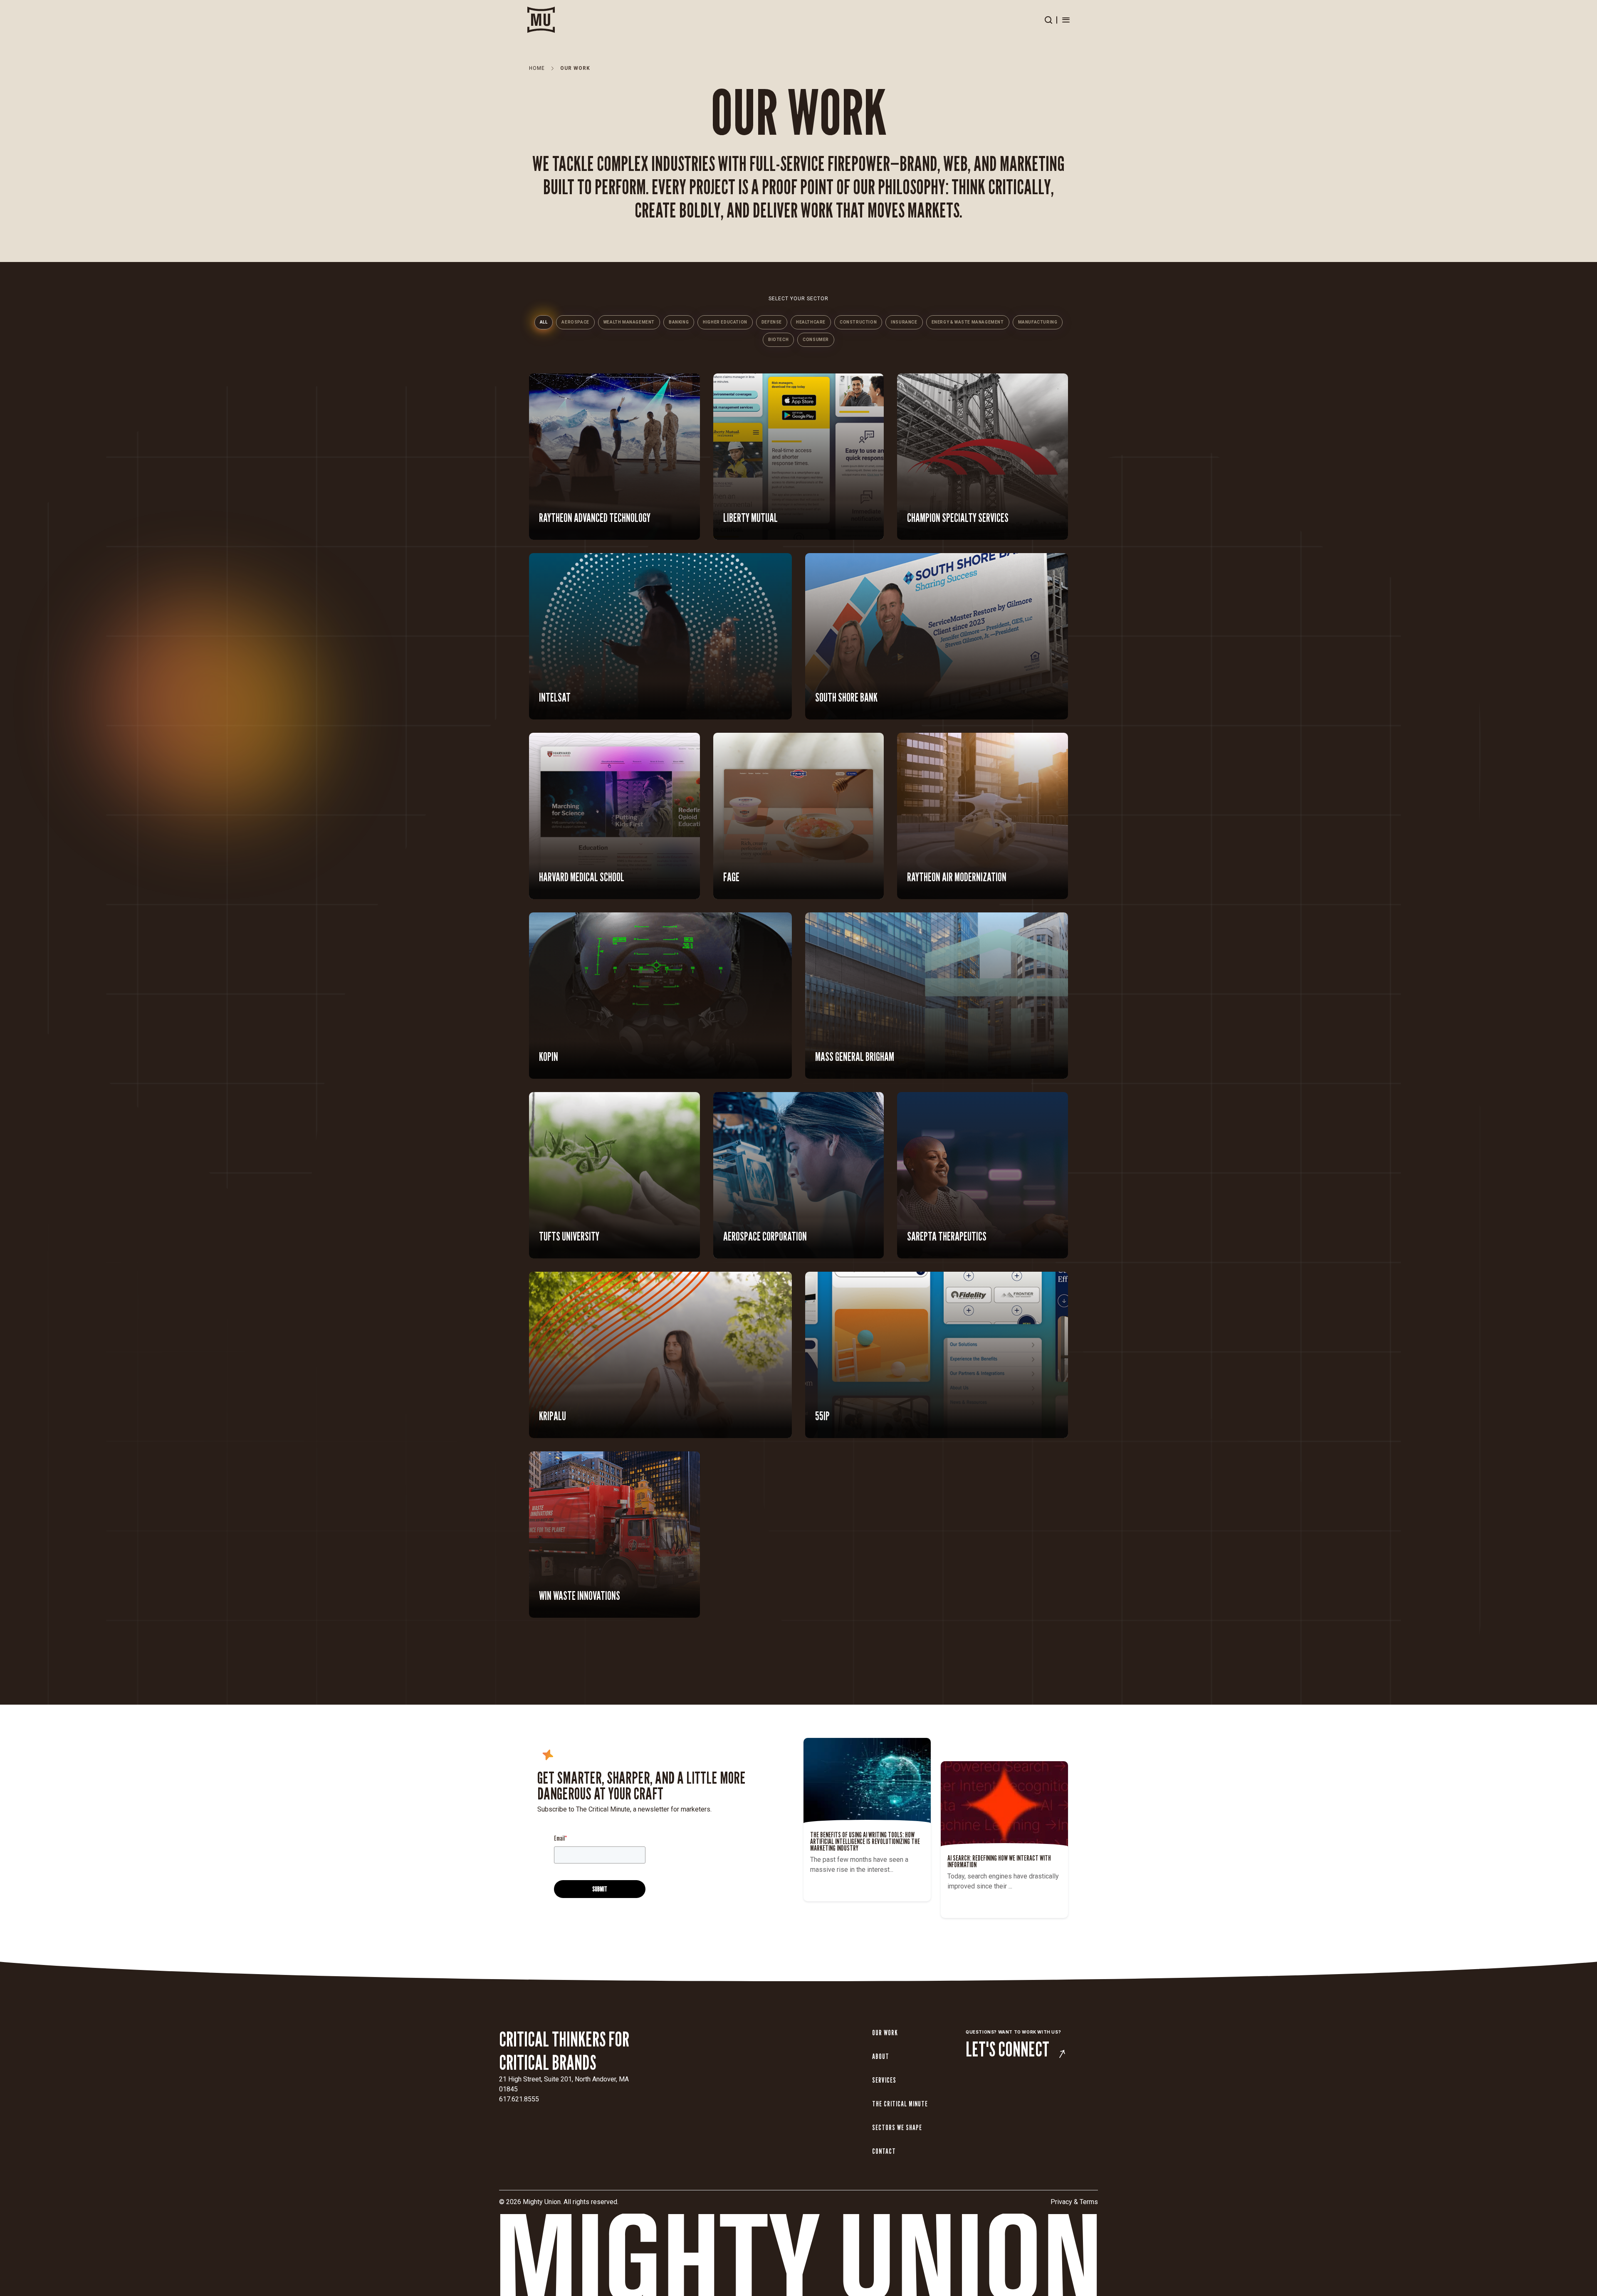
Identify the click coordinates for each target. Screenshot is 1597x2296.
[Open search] (1048, 20)
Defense (772, 322)
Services (884, 2080)
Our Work (885, 2033)
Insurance (904, 322)
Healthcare (811, 322)
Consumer (816, 340)
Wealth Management (629, 322)
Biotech (778, 340)
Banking (679, 322)
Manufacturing (1038, 322)
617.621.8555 (519, 2099)
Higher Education (725, 322)
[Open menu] (1066, 20)
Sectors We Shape (897, 2127)
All (544, 322)
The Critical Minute (900, 2104)
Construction (858, 322)
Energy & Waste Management (968, 322)
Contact (884, 2151)
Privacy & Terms (1074, 2202)
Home (537, 68)
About (881, 2056)
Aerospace (575, 322)
